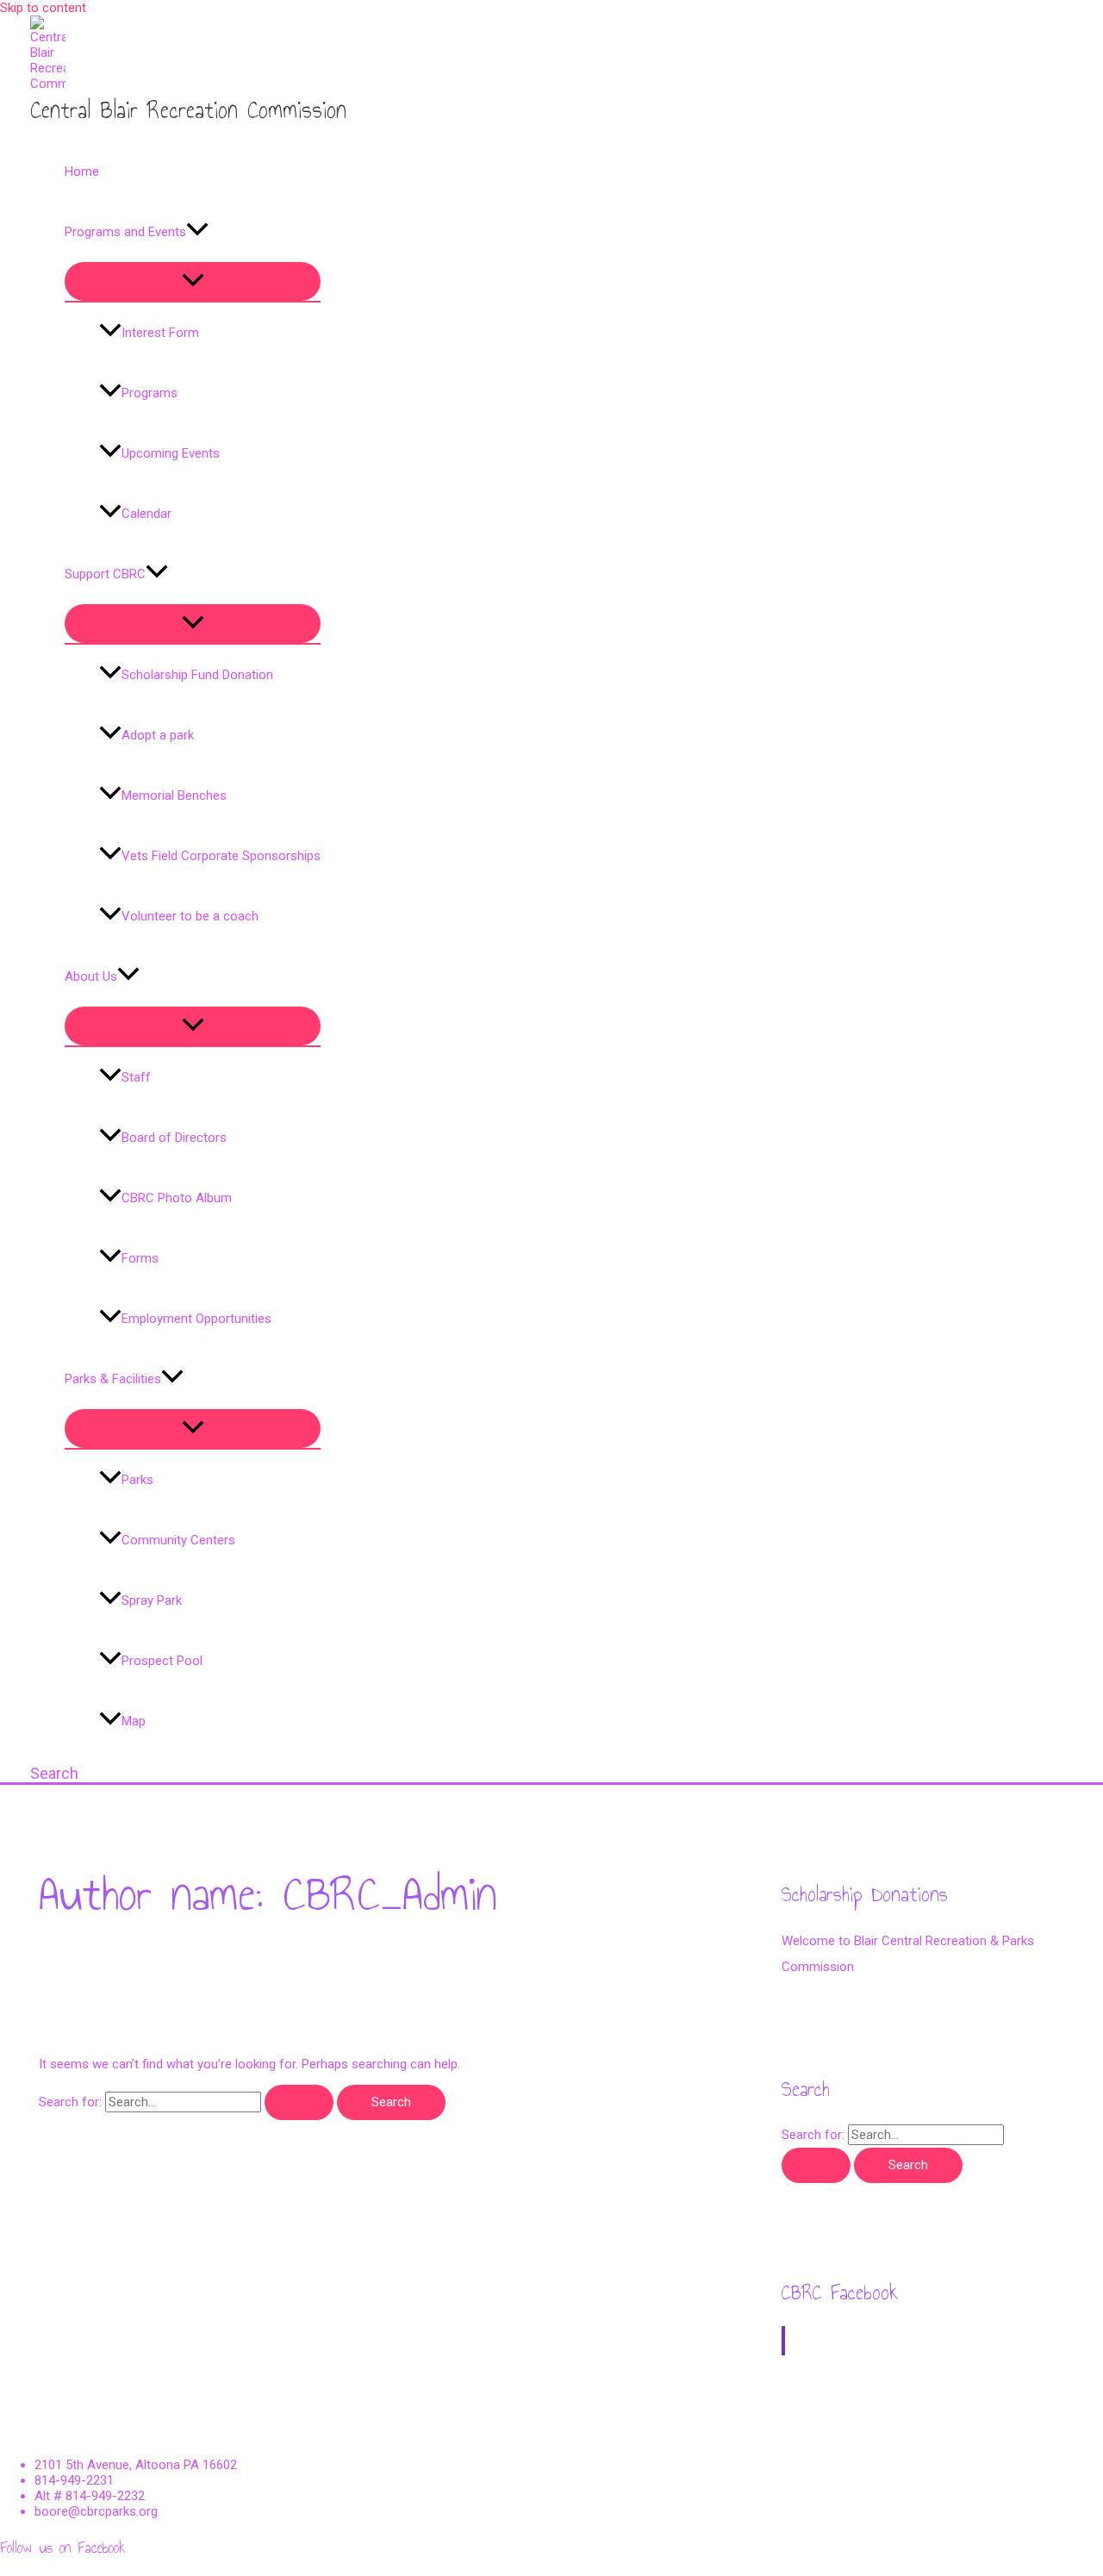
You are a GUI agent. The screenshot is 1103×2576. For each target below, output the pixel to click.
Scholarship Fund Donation (197, 675)
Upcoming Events (171, 453)
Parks (137, 1480)
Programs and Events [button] (125, 232)
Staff (136, 1077)
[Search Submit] (299, 2102)
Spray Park (152, 1600)
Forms (140, 1258)
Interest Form (160, 333)
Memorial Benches (174, 795)
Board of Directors (174, 1138)
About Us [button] (91, 976)
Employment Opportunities (196, 1319)
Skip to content (43, 8)
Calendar (146, 514)
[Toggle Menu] (193, 281)
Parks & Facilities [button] (113, 1379)
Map (134, 1721)
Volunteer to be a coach (190, 916)
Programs (150, 393)
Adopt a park (158, 735)
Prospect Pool (162, 1661)
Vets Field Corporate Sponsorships (221, 856)
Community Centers (178, 1540)
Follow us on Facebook (63, 2548)
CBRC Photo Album (177, 1198)
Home (82, 172)
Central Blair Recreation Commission (188, 110)
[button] (197, 232)
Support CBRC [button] (105, 574)
